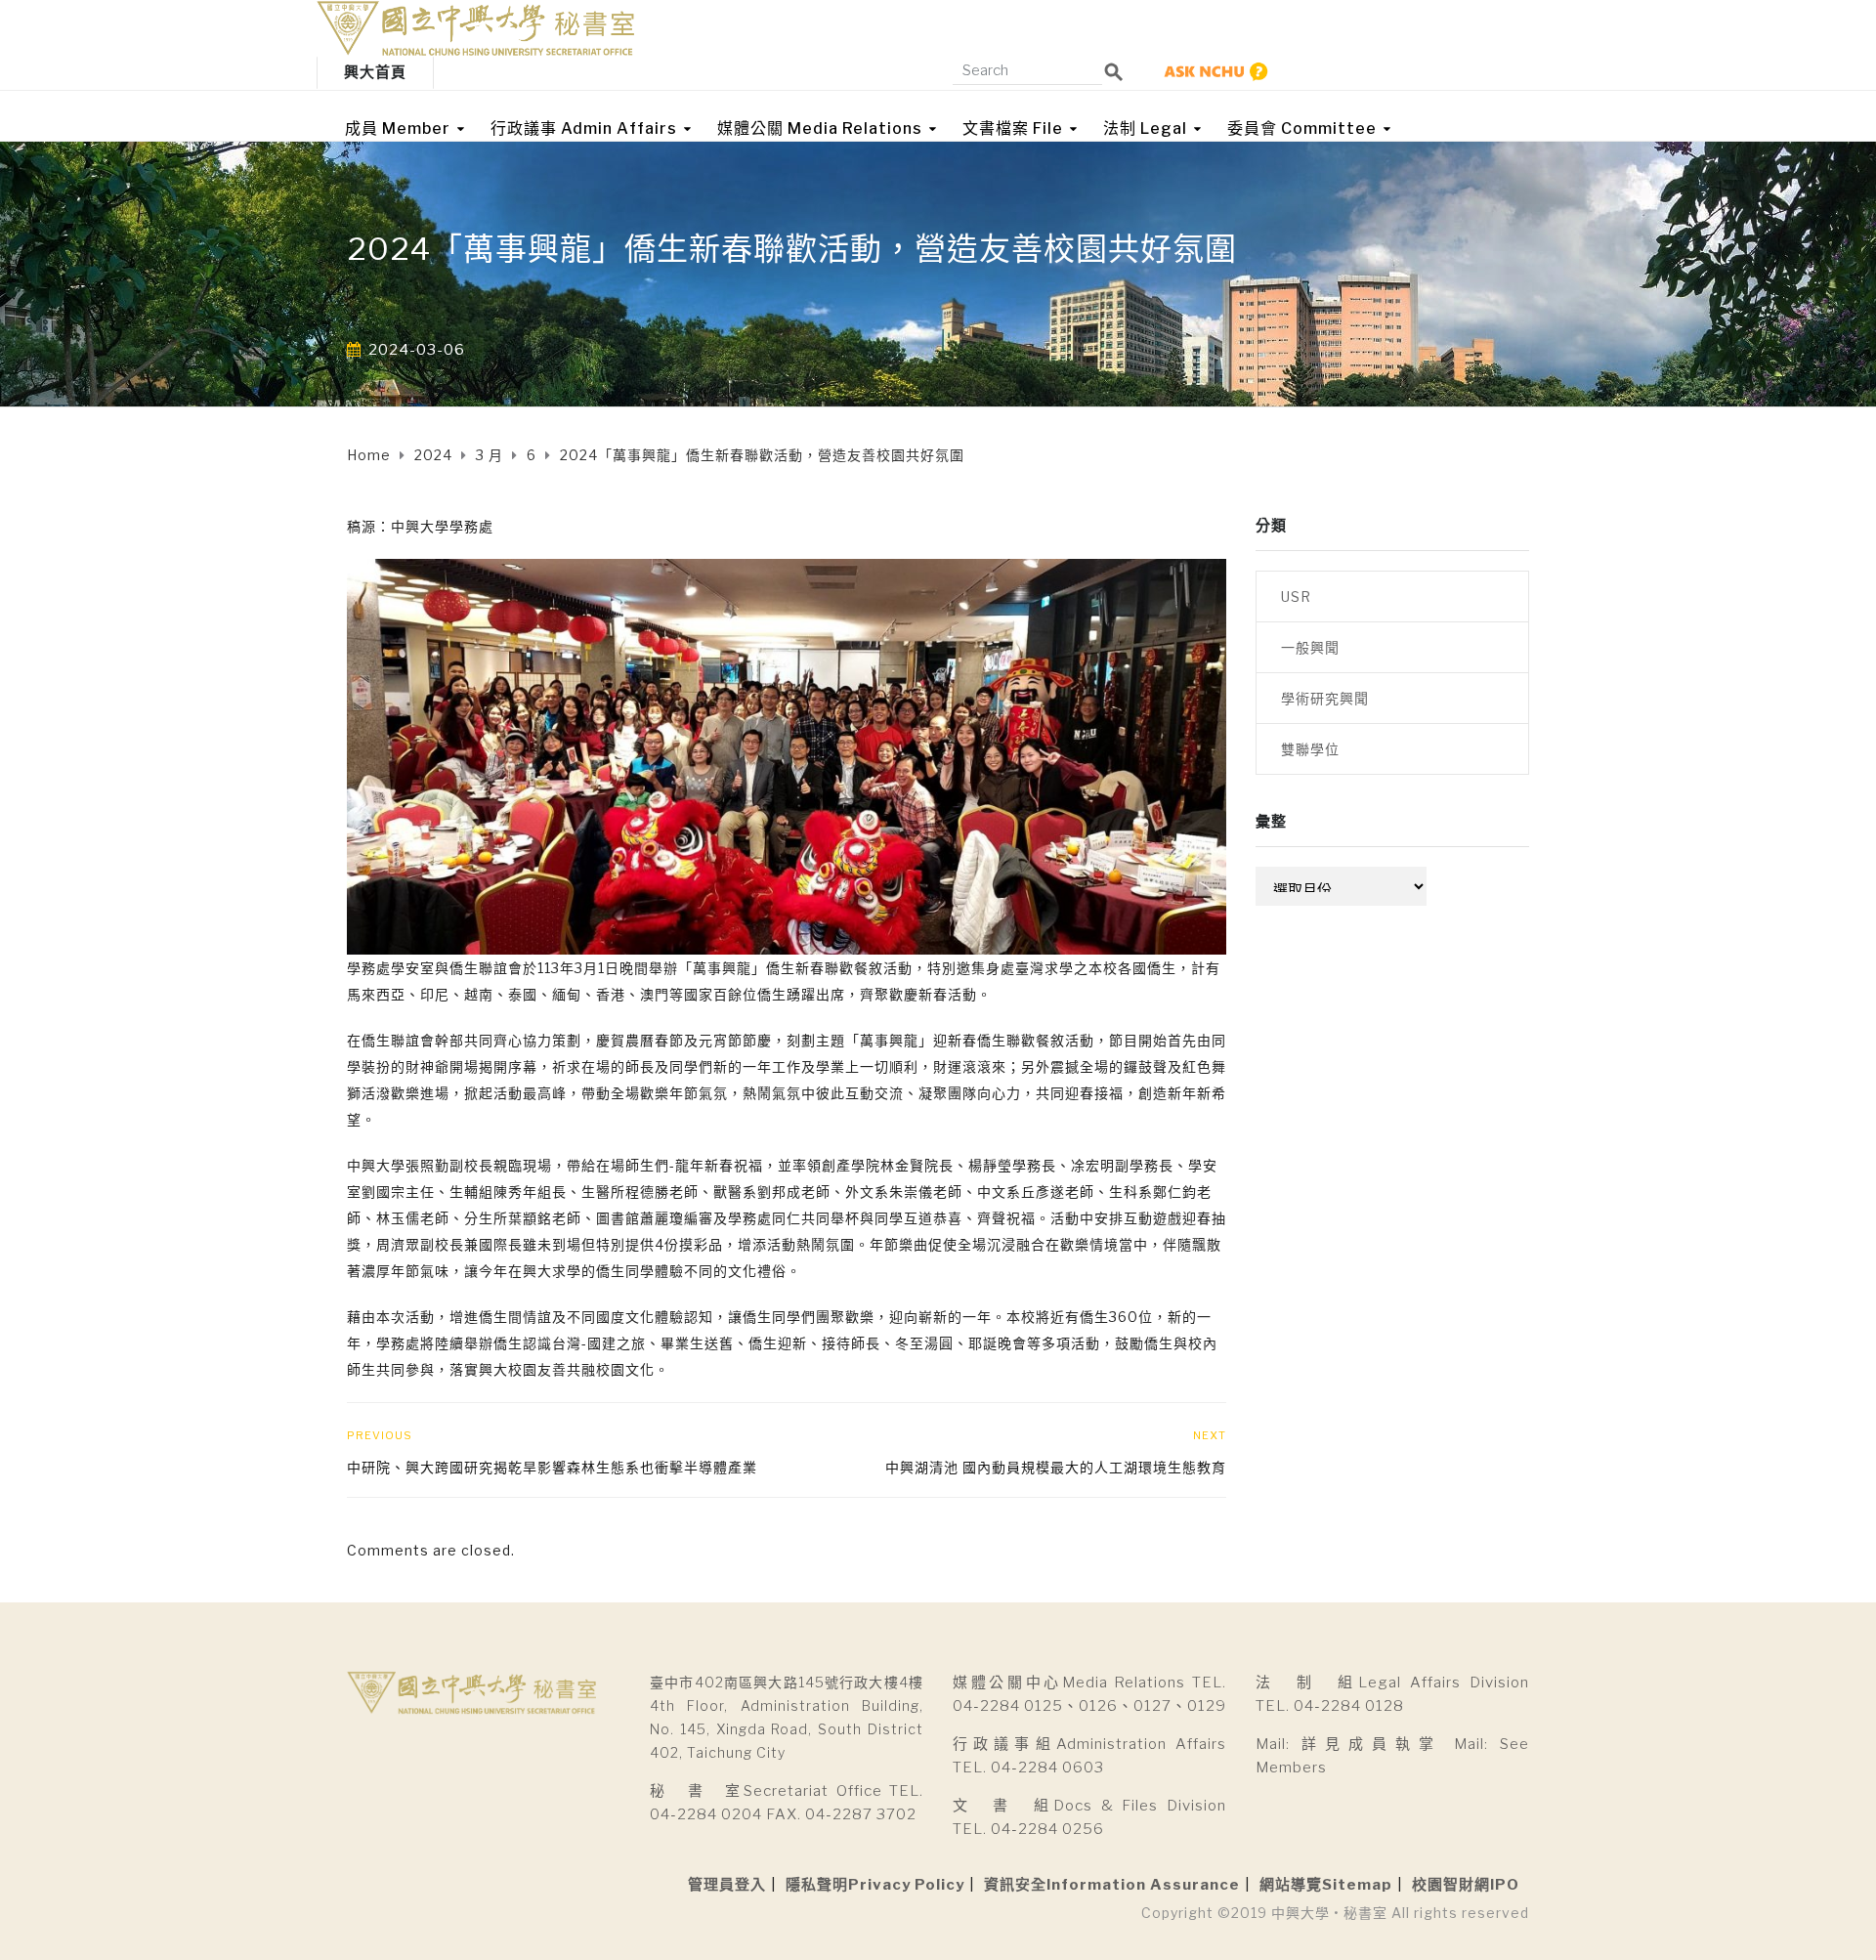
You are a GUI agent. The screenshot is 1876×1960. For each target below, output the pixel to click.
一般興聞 (1310, 647)
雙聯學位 (1310, 749)
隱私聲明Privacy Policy (875, 1885)
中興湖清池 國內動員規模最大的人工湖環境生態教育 (1056, 1467)
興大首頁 (375, 72)
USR (1296, 597)
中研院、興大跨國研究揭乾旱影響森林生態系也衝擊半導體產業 (552, 1467)
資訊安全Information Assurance (1112, 1885)
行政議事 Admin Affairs (584, 128)
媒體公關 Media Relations (820, 128)
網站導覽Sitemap (1326, 1885)
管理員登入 (727, 1885)
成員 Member (398, 128)
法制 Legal (1145, 128)
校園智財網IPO (1466, 1885)
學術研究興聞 (1325, 698)
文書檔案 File (1013, 128)
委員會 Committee (1302, 128)
